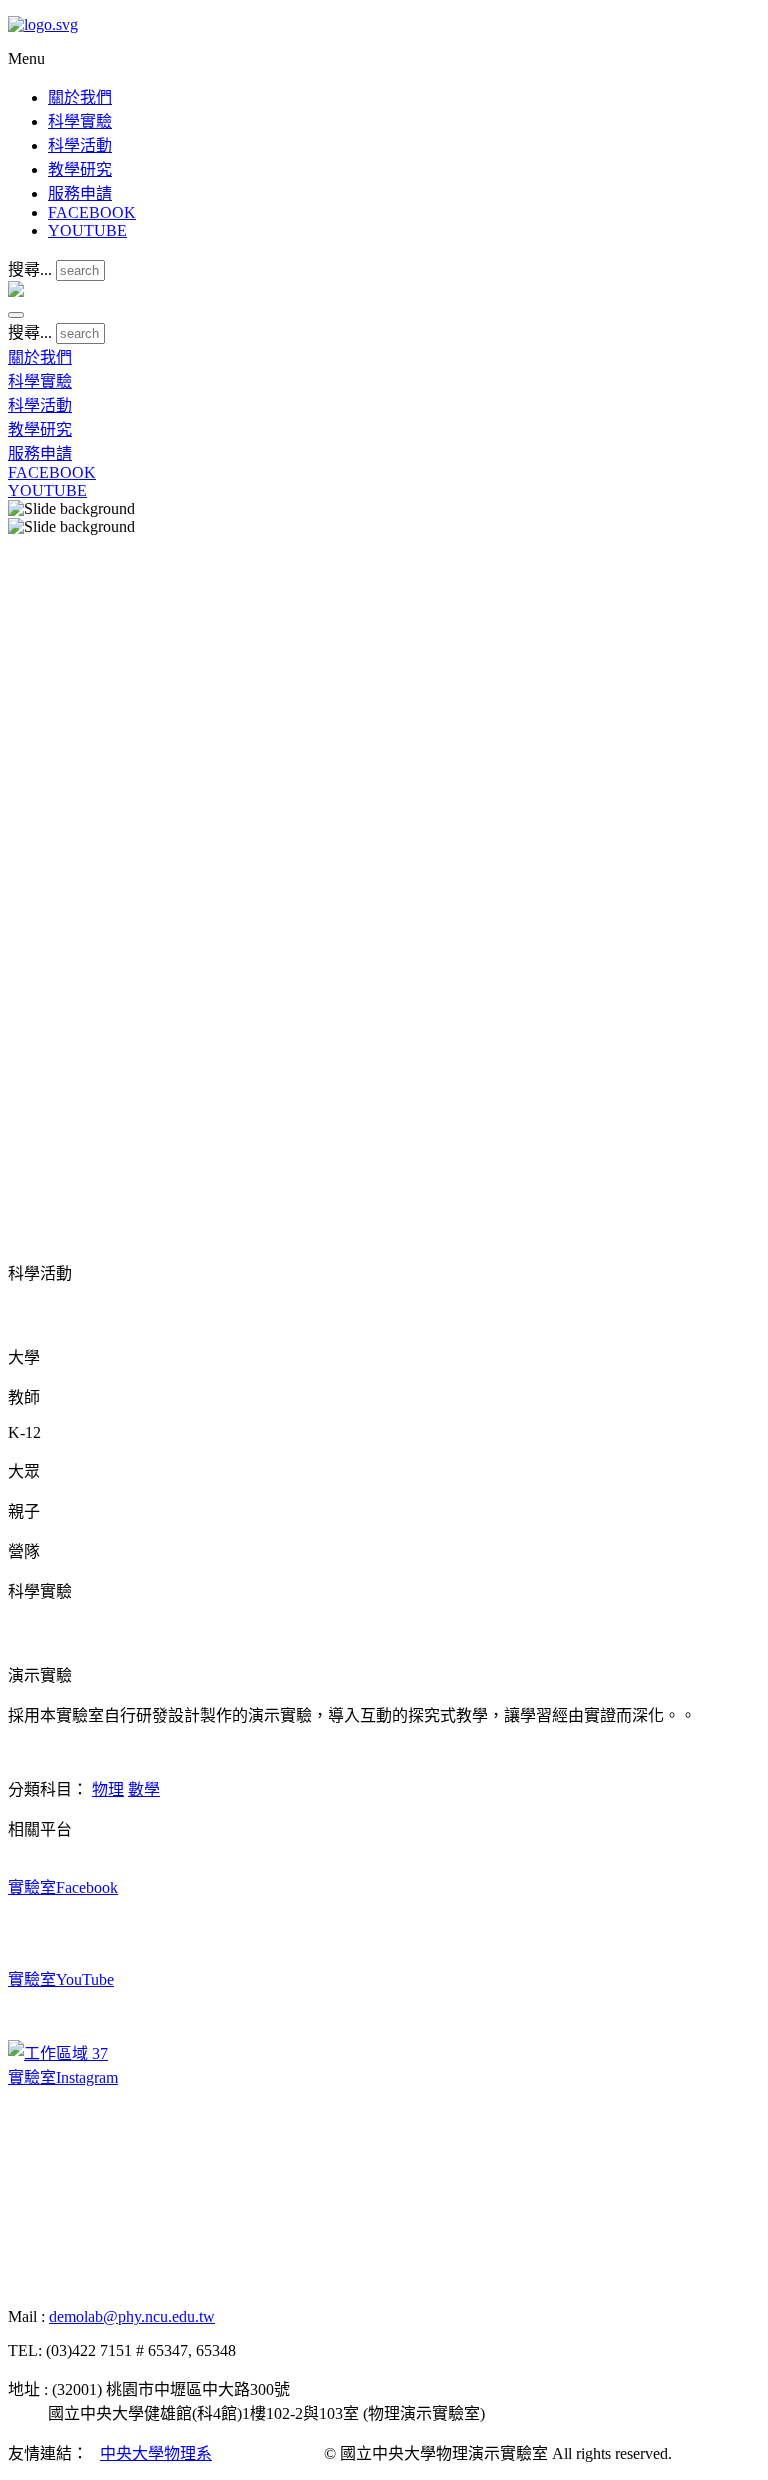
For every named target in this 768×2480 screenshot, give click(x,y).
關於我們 (80, 97)
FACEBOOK (92, 212)
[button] (16, 315)
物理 (108, 1789)
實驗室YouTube (61, 1979)
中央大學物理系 (156, 2453)
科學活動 (80, 145)
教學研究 (80, 169)
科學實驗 (80, 121)
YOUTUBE (87, 230)
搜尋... (30, 269)
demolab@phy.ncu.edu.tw (132, 2316)
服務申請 (80, 193)
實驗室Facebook (63, 1887)
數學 (144, 1789)
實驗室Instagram (63, 2077)
